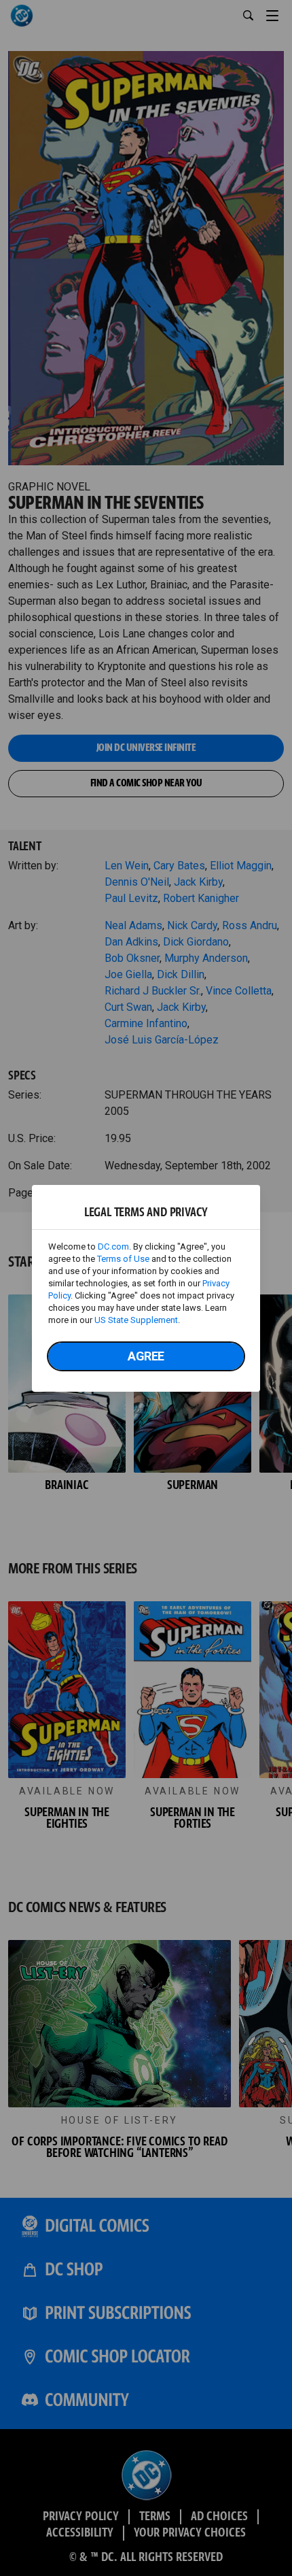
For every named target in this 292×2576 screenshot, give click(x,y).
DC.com (113, 1247)
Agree (146, 1356)
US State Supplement (136, 1320)
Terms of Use (123, 1259)
